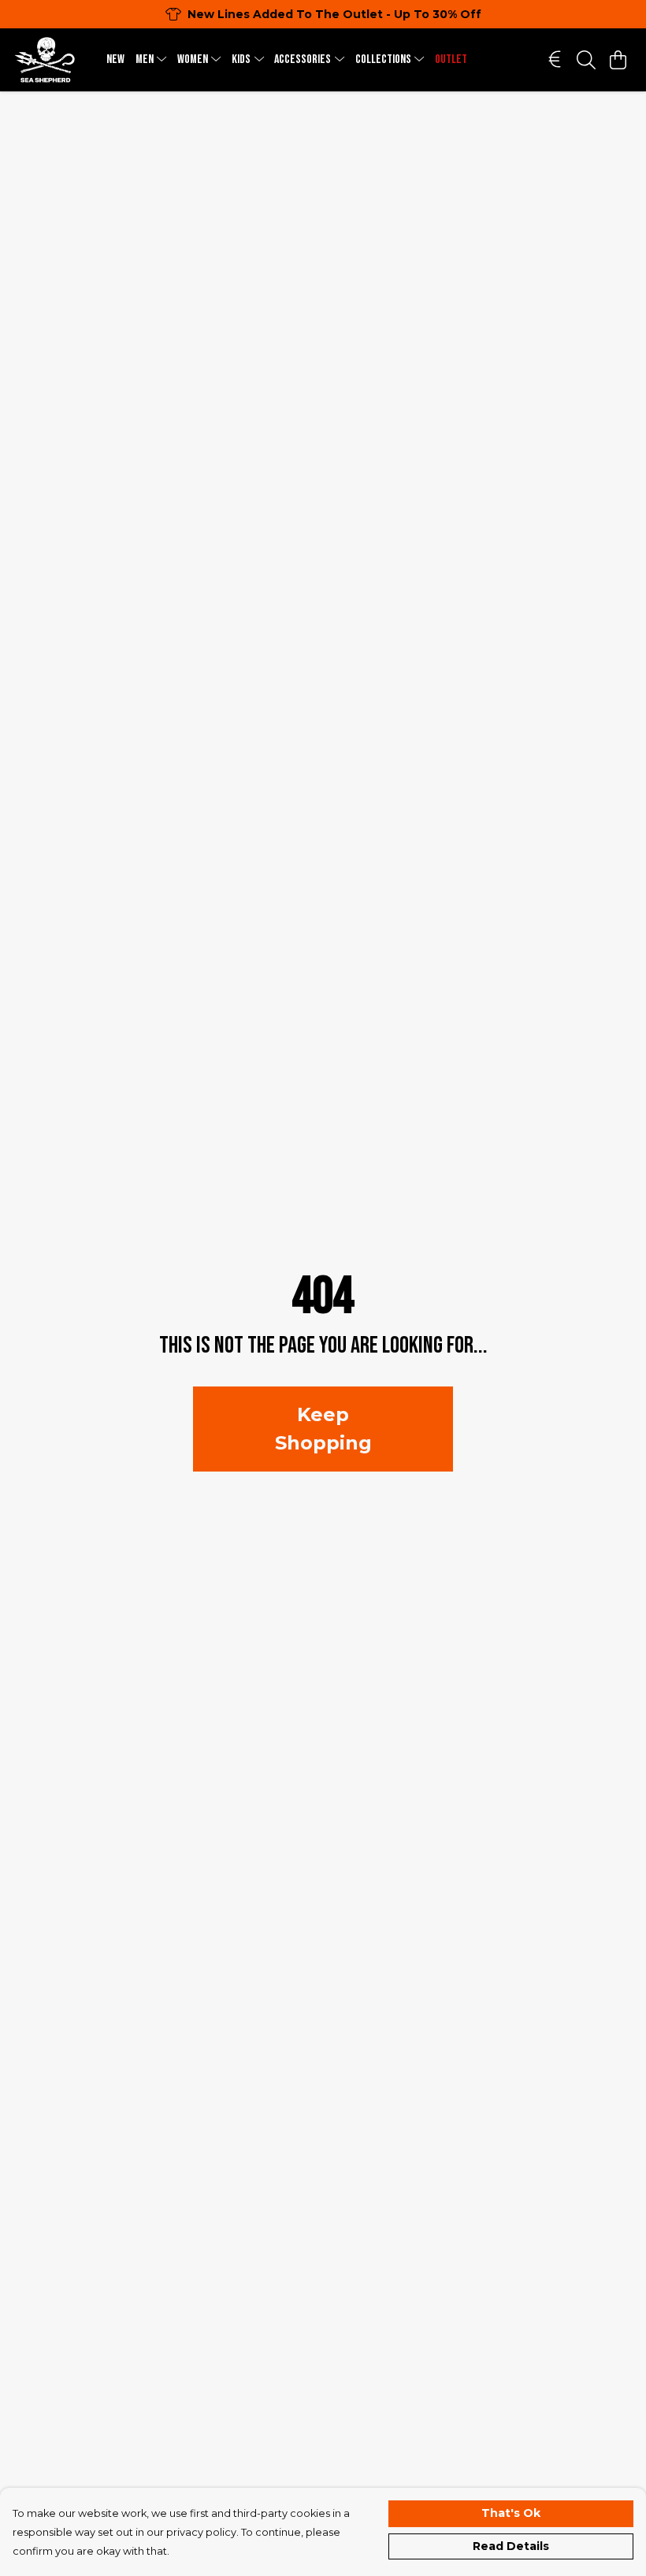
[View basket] (618, 60)
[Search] (586, 60)
